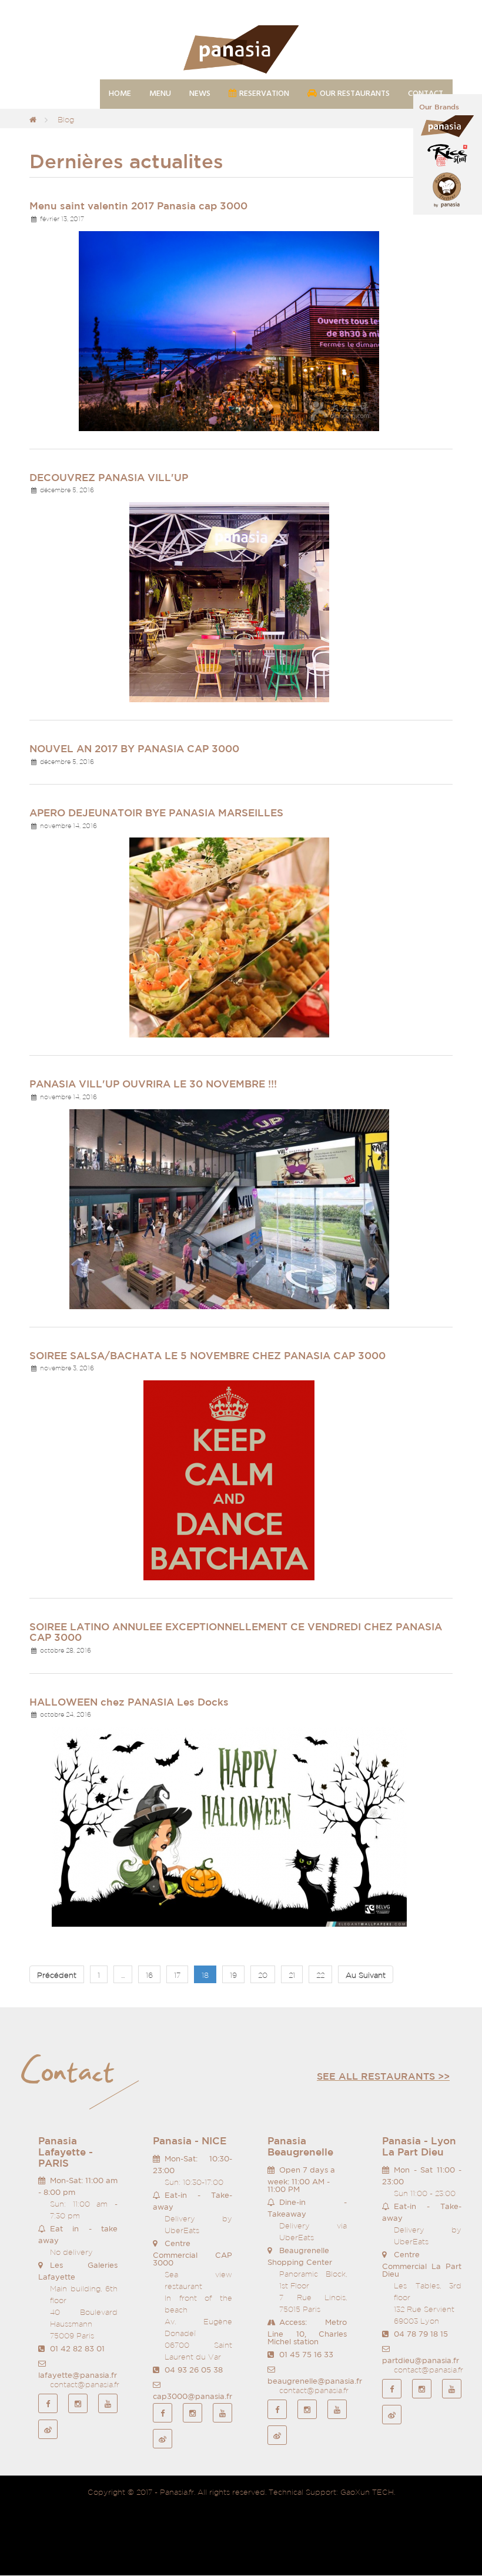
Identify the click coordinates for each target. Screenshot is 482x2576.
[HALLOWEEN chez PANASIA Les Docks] (229, 1826)
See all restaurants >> (383, 2076)
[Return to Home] (33, 120)
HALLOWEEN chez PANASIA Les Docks (129, 1702)
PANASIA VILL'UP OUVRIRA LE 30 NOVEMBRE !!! (153, 1084)
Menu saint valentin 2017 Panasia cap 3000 (138, 206)
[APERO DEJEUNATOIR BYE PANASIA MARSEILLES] (229, 937)
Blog (66, 120)
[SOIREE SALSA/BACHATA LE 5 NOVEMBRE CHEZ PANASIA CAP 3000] (229, 1479)
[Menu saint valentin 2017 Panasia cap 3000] (229, 330)
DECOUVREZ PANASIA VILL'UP (109, 477)
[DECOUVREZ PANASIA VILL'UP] (229, 601)
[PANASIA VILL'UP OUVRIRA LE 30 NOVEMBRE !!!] (229, 1208)
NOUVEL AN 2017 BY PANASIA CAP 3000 (134, 748)
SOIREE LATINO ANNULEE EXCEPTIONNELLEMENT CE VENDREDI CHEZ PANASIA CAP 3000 (236, 1632)
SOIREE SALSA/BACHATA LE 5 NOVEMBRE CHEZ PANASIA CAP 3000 (207, 1355)
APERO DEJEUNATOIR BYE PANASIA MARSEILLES (156, 812)
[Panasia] (241, 50)
